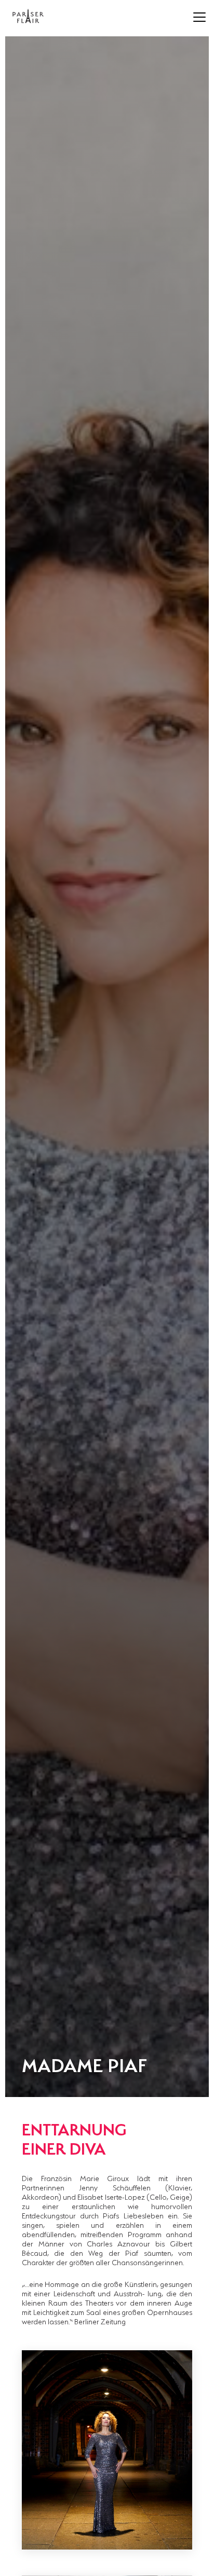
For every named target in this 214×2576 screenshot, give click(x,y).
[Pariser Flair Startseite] (28, 16)
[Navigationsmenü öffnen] (199, 17)
